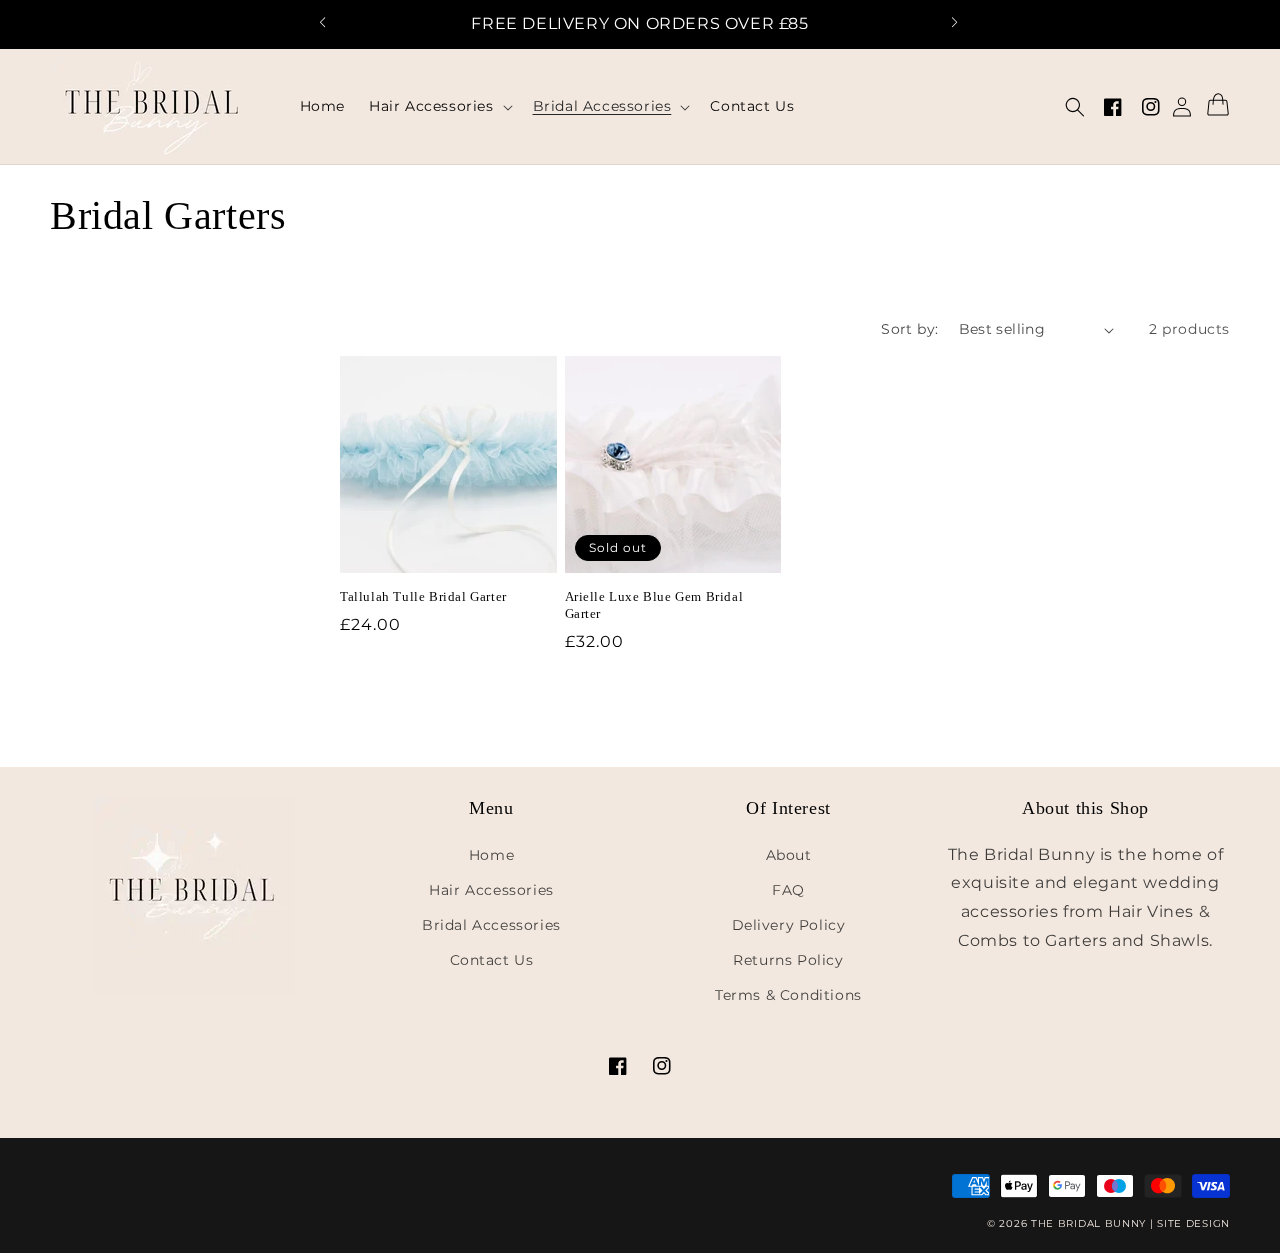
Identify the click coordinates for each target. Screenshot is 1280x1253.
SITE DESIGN (1193, 1223)
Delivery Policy (789, 925)
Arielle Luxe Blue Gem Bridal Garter (654, 606)
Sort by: (909, 329)
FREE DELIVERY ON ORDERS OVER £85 (639, 23)
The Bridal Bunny (1088, 1223)
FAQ (788, 890)
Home (491, 855)
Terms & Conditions (788, 995)
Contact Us (492, 960)
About (789, 855)
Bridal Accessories (491, 925)
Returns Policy (788, 960)
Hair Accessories (491, 890)
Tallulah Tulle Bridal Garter (423, 597)
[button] (333, 25)
